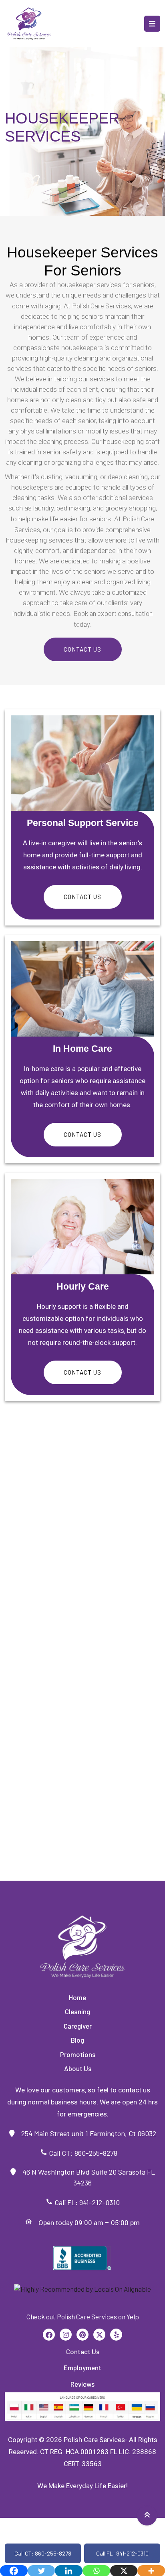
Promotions (78, 2054)
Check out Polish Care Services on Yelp (83, 2317)
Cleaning (77, 2011)
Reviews (82, 2384)
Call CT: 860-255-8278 (86, 2153)
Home (77, 1997)
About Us (78, 2068)
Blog (77, 2040)
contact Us (82, 897)
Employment (82, 2367)
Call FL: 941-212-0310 (86, 2202)
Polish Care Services (102, 306)
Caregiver (78, 2026)
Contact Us (82, 649)
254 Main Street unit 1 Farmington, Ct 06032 (86, 2133)
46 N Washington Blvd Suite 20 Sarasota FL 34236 (86, 2177)
